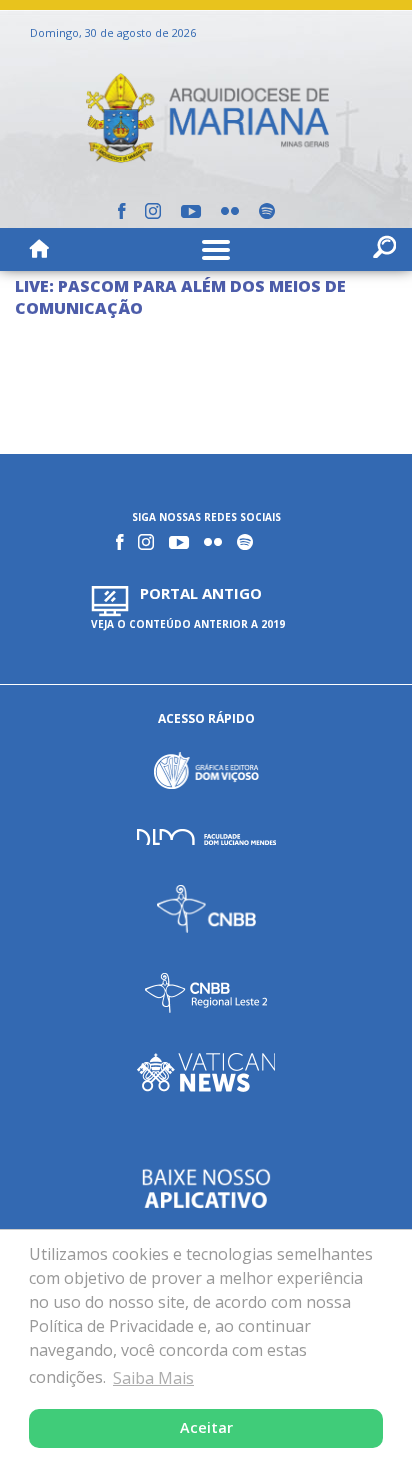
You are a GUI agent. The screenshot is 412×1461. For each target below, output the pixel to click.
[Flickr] (230, 211)
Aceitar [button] (206, 1427)
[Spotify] (267, 211)
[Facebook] (121, 211)
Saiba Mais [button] (153, 1378)
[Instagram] (153, 211)
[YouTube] (191, 211)
